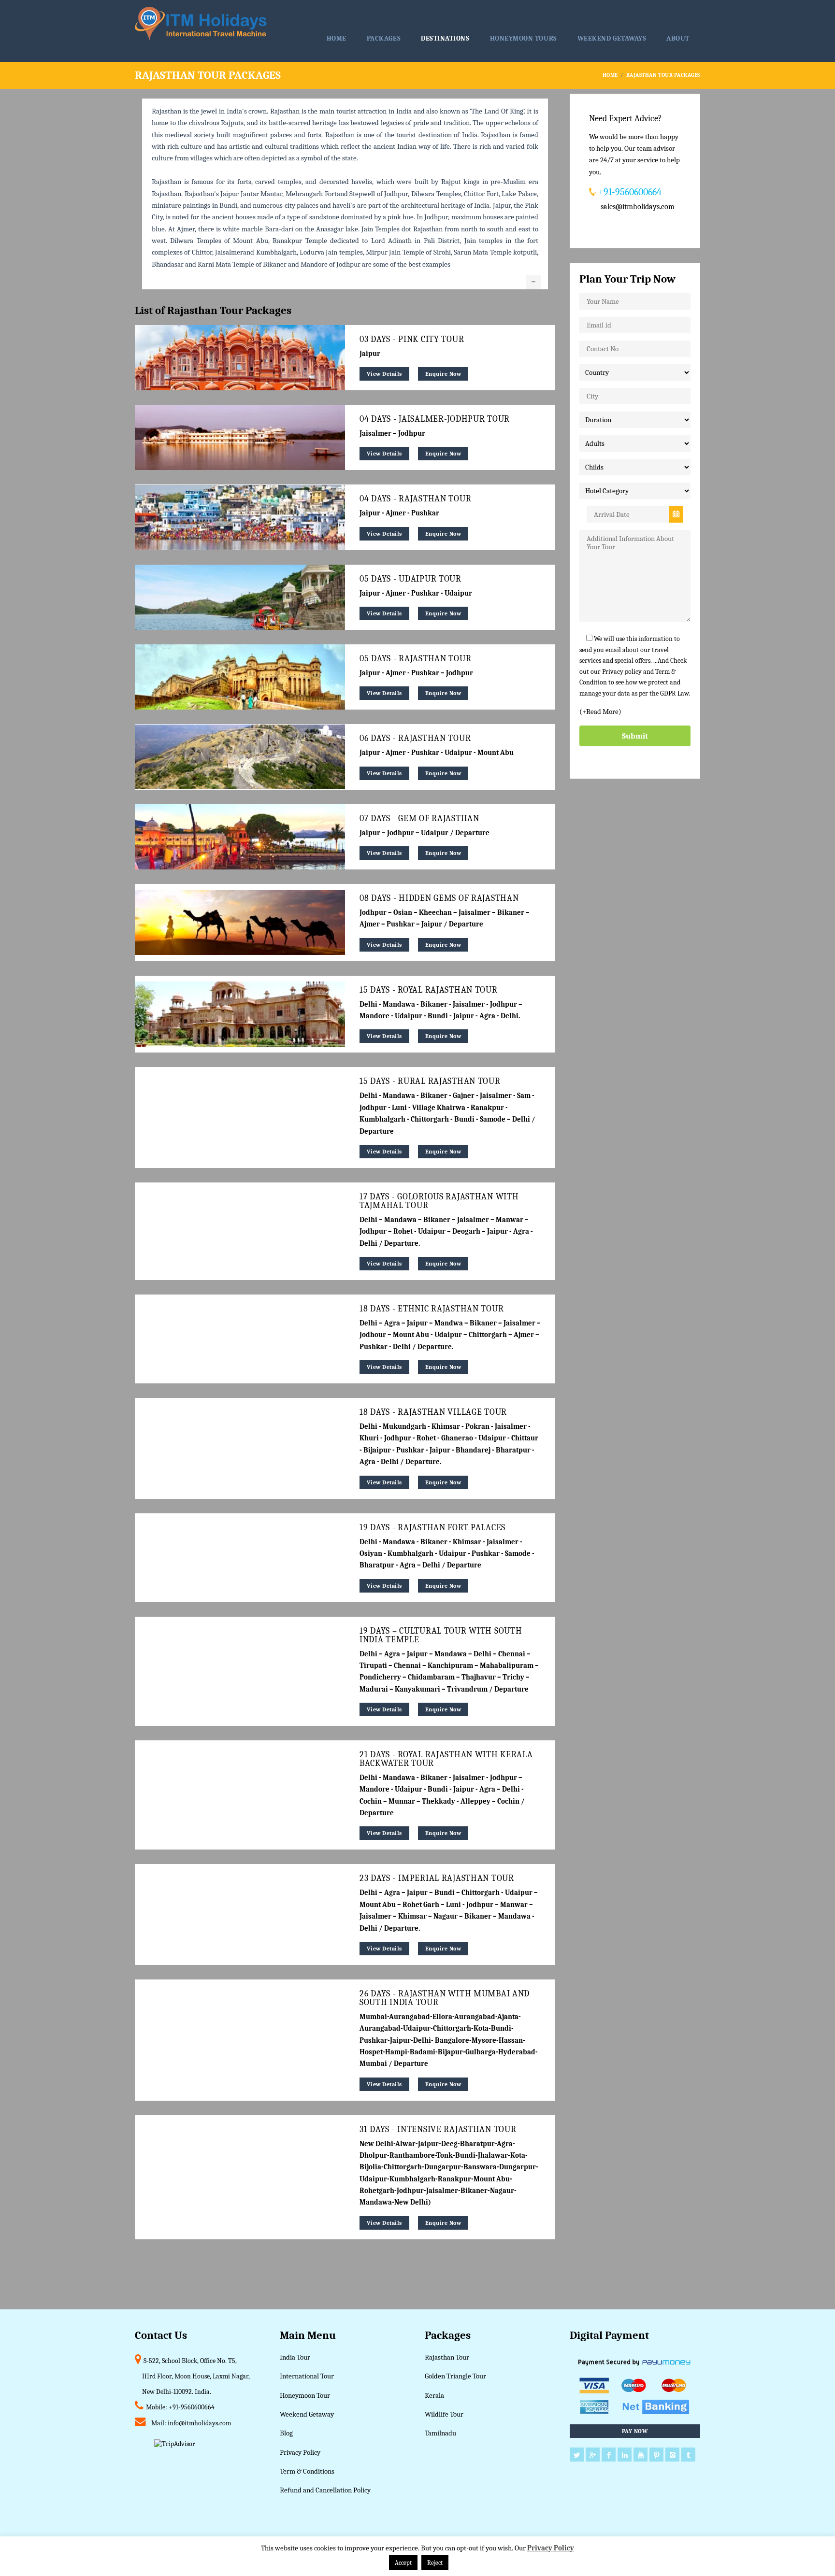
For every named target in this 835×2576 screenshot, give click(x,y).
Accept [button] (403, 2563)
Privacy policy (622, 672)
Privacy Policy (551, 2548)
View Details (384, 374)
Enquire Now (443, 374)
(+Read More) (600, 712)
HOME (337, 38)
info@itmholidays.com (199, 2423)
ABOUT (678, 38)
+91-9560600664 (192, 2407)
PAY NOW (635, 2431)
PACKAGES (384, 38)
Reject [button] (435, 2563)
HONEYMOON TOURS (524, 38)
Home (610, 75)
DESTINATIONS (445, 38)
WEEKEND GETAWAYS (612, 38)
